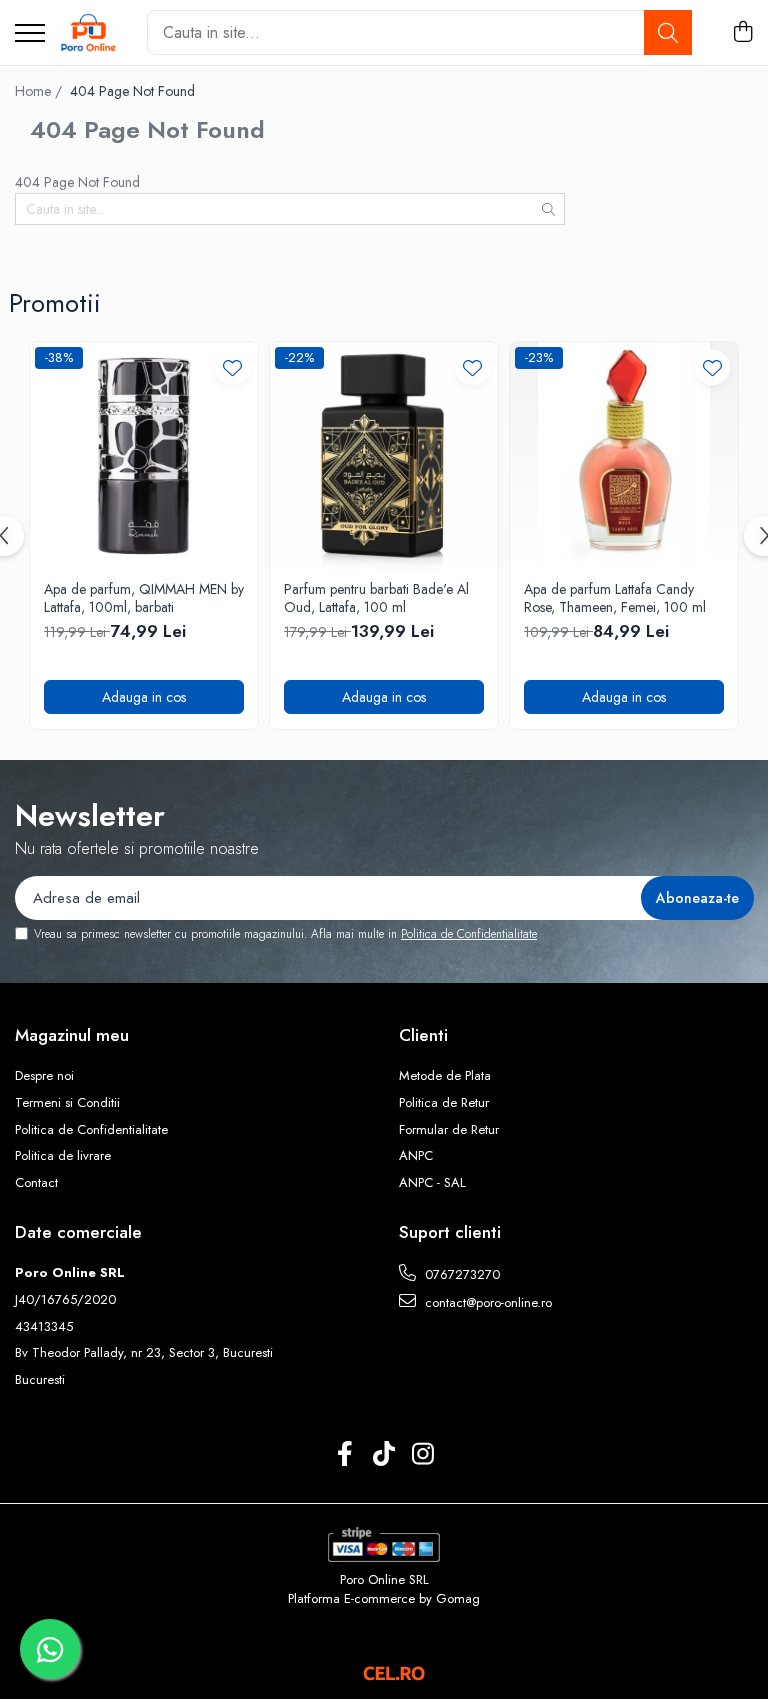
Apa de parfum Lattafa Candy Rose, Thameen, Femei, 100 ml (615, 598)
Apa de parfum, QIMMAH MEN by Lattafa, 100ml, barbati (144, 598)
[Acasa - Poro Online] (88, 33)
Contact (36, 1183)
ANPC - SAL (432, 1183)
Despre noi (44, 1076)
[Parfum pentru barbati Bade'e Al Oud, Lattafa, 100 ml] (384, 456)
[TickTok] (384, 1455)
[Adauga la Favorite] (232, 367)
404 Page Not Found (132, 91)
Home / (40, 91)
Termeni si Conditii (67, 1103)
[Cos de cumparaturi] (742, 33)
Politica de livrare (63, 1156)
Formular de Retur (449, 1130)
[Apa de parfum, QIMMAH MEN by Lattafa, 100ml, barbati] (144, 456)
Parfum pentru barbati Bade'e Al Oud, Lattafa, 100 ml (376, 598)
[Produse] (30, 34)
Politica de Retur (444, 1103)
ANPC (416, 1156)
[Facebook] (345, 1455)
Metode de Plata (445, 1076)
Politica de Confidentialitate (469, 934)
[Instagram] (423, 1455)
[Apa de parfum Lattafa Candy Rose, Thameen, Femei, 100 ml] (624, 456)
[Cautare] (668, 32)
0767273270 (460, 1274)
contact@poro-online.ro (486, 1302)
